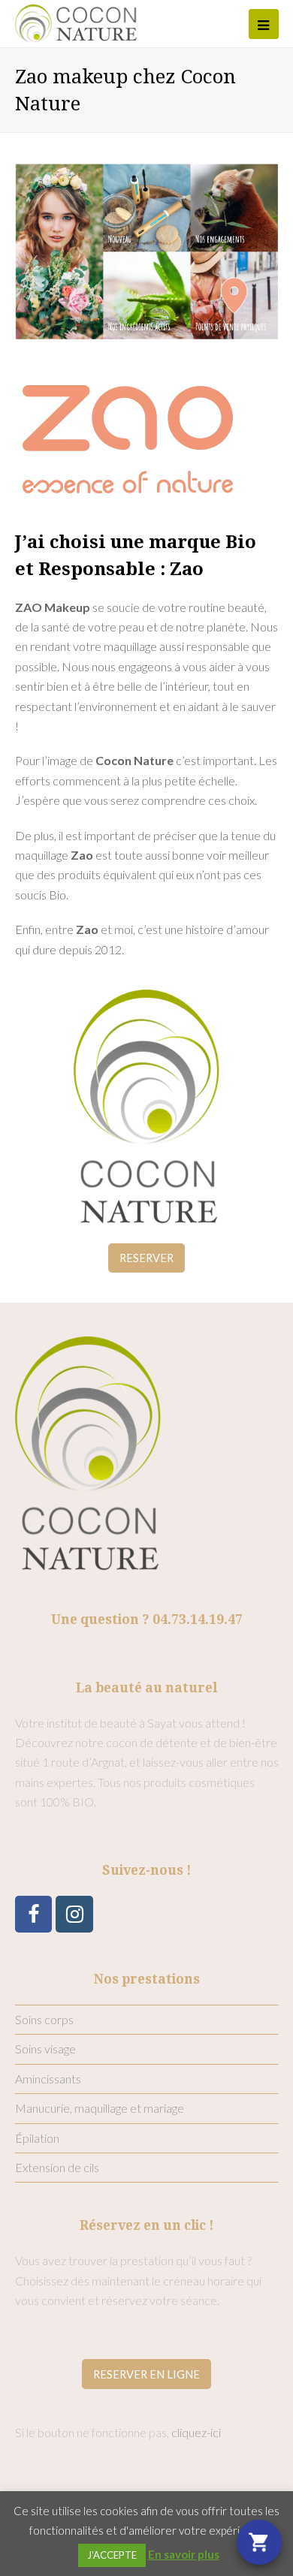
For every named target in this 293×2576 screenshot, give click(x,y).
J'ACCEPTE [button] (112, 2555)
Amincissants (48, 2079)
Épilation (37, 2138)
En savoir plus (184, 2554)
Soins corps (44, 2019)
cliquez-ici (196, 2432)
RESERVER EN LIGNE (146, 2374)
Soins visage (45, 2049)
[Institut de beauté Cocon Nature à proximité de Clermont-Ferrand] (76, 21)
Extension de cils (57, 2167)
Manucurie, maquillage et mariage (100, 2108)
